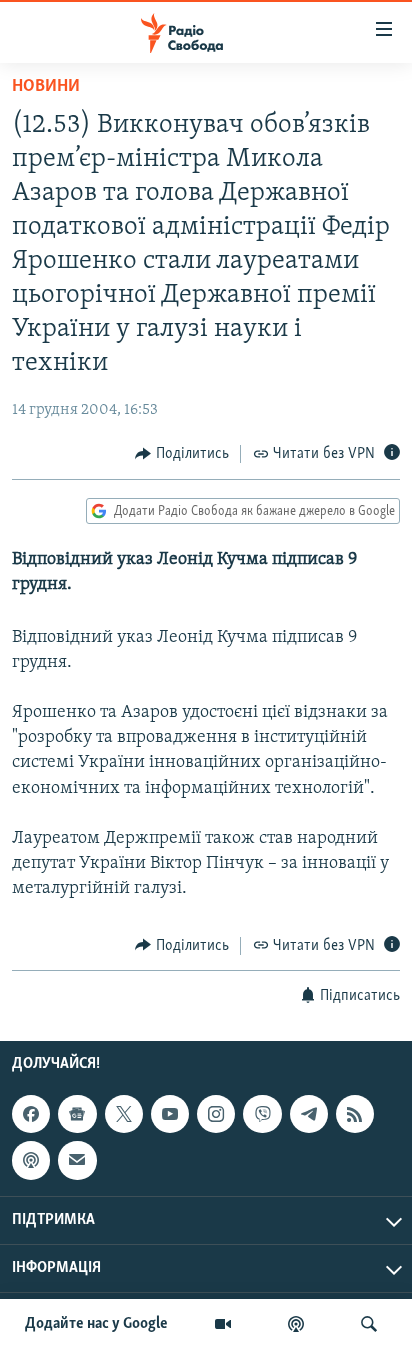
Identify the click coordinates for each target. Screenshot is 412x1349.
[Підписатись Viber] (262, 1114)
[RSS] (355, 1114)
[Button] (182, 454)
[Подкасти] (296, 1324)
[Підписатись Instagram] (216, 1114)
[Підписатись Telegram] (309, 1114)
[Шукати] (369, 1324)
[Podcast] (31, 1160)
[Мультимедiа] (223, 1324)
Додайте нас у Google (96, 1324)
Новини (46, 87)
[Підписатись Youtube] (170, 1114)
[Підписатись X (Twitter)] (124, 1114)
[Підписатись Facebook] (31, 1114)
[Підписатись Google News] (77, 1114)
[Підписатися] (77, 1160)
